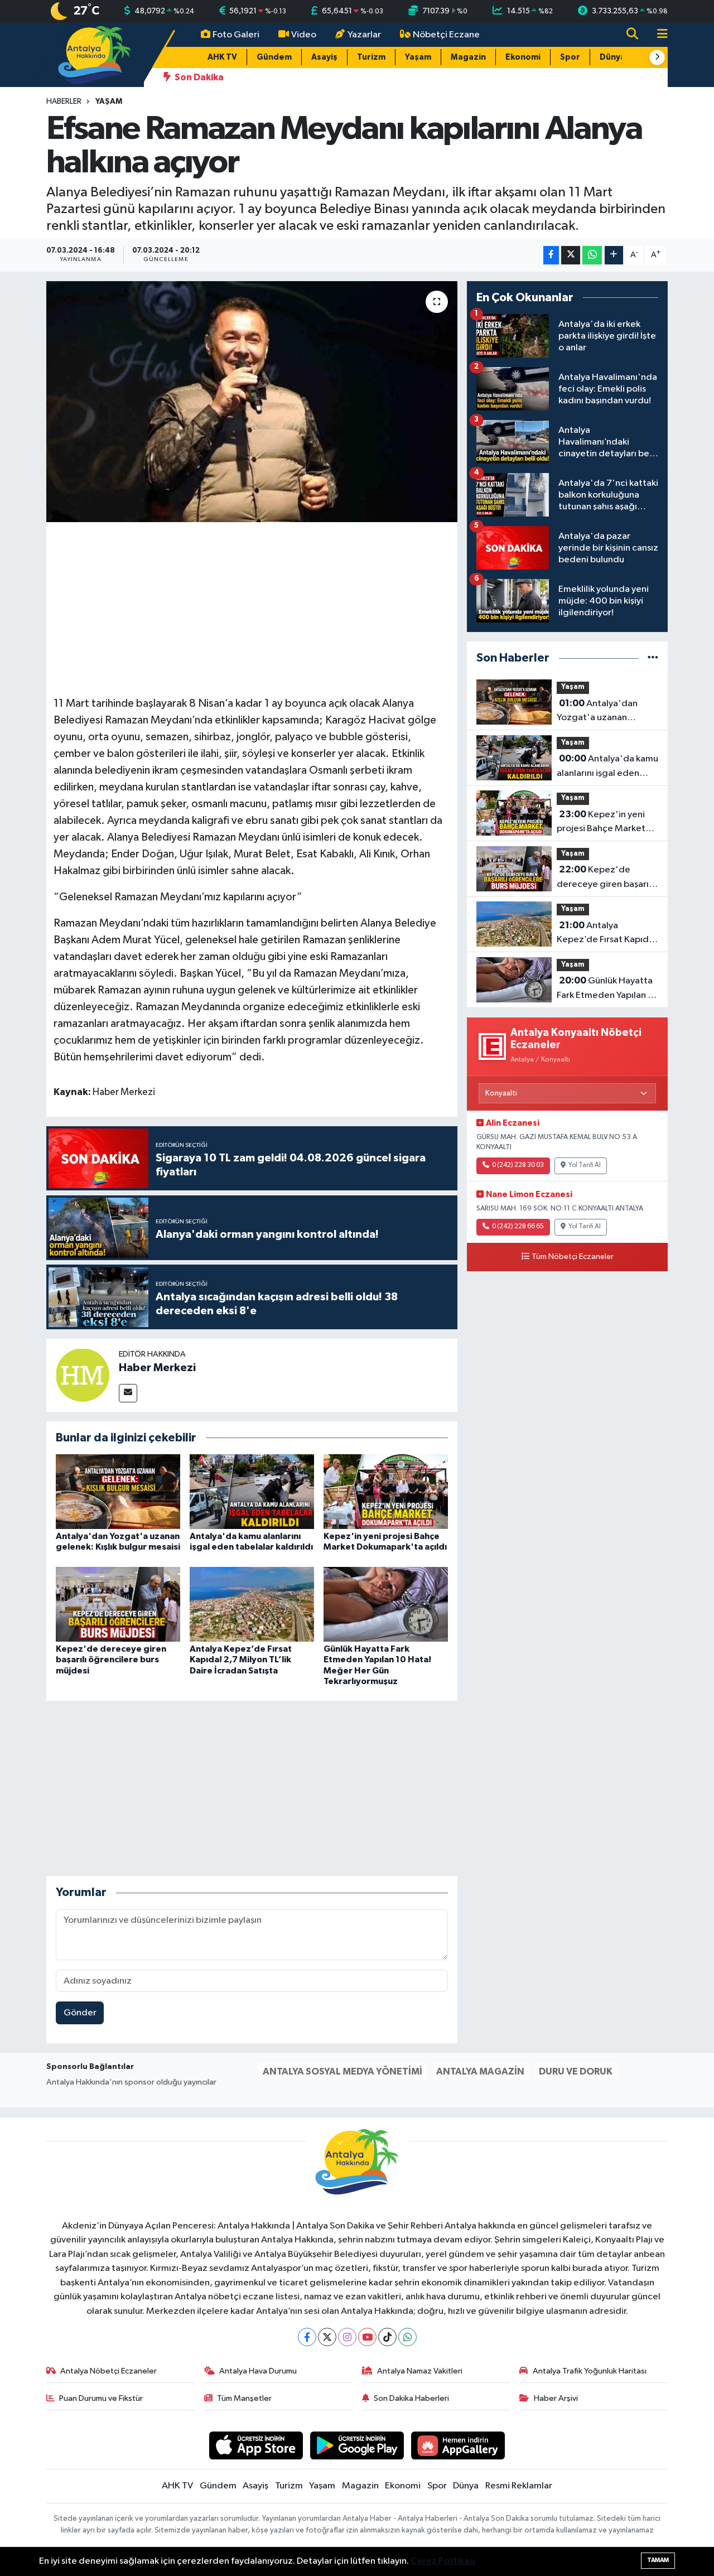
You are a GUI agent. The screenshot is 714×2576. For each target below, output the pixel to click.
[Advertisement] (257, 607)
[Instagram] (347, 2337)
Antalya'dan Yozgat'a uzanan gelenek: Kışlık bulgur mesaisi (601, 712)
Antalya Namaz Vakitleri (420, 2371)
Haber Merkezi (157, 1368)
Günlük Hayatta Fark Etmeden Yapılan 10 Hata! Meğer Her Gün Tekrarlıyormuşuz (607, 989)
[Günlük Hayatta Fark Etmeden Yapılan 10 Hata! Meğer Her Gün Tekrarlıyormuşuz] (386, 1604)
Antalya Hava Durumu (258, 2371)
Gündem (274, 57)
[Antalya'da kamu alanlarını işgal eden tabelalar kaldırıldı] (252, 1491)
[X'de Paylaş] (571, 255)
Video (304, 35)
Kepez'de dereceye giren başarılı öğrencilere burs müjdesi (111, 1660)
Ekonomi (523, 57)
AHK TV (222, 57)
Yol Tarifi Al (585, 1165)
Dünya (612, 57)
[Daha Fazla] (614, 255)
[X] (327, 2337)
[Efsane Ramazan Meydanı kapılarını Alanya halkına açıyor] (252, 402)
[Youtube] (367, 2337)
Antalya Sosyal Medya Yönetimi (342, 2071)
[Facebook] (307, 2337)
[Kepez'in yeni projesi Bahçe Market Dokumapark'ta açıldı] (386, 1491)
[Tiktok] (387, 2337)
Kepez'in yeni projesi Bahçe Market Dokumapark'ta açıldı (601, 823)
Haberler (64, 102)
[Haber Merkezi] (83, 1375)
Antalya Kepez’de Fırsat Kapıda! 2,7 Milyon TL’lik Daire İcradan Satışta (241, 1660)
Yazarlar (364, 35)
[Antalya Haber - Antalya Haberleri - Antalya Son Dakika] (95, 54)
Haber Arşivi (556, 2398)
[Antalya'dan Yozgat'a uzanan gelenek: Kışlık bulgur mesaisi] (118, 1491)
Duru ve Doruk (576, 2071)
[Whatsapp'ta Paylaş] (592, 255)
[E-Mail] (128, 1393)
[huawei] (458, 2445)
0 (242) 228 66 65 (518, 1227)
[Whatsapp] (407, 2337)
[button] (657, 57)
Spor (570, 57)
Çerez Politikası (443, 2561)
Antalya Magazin (480, 2071)
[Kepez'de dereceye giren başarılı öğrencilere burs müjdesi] (118, 1604)
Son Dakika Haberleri (411, 2398)
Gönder (80, 2013)
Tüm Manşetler (244, 2398)
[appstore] (256, 2445)
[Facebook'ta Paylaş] (551, 255)
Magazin (468, 57)
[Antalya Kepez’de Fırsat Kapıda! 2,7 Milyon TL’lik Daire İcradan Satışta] (252, 1604)
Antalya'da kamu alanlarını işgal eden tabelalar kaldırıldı (607, 767)
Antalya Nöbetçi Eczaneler (108, 2371)
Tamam (658, 2560)
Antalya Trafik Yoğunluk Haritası (590, 2371)
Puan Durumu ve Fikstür (101, 2398)
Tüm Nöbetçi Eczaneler (573, 1257)
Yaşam (418, 57)
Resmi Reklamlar (519, 2486)
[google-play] (357, 2445)
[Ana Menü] (658, 35)
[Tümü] (653, 658)
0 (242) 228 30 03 (518, 1165)
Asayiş (324, 57)
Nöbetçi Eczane (446, 35)
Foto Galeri (236, 35)
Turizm (371, 57)
